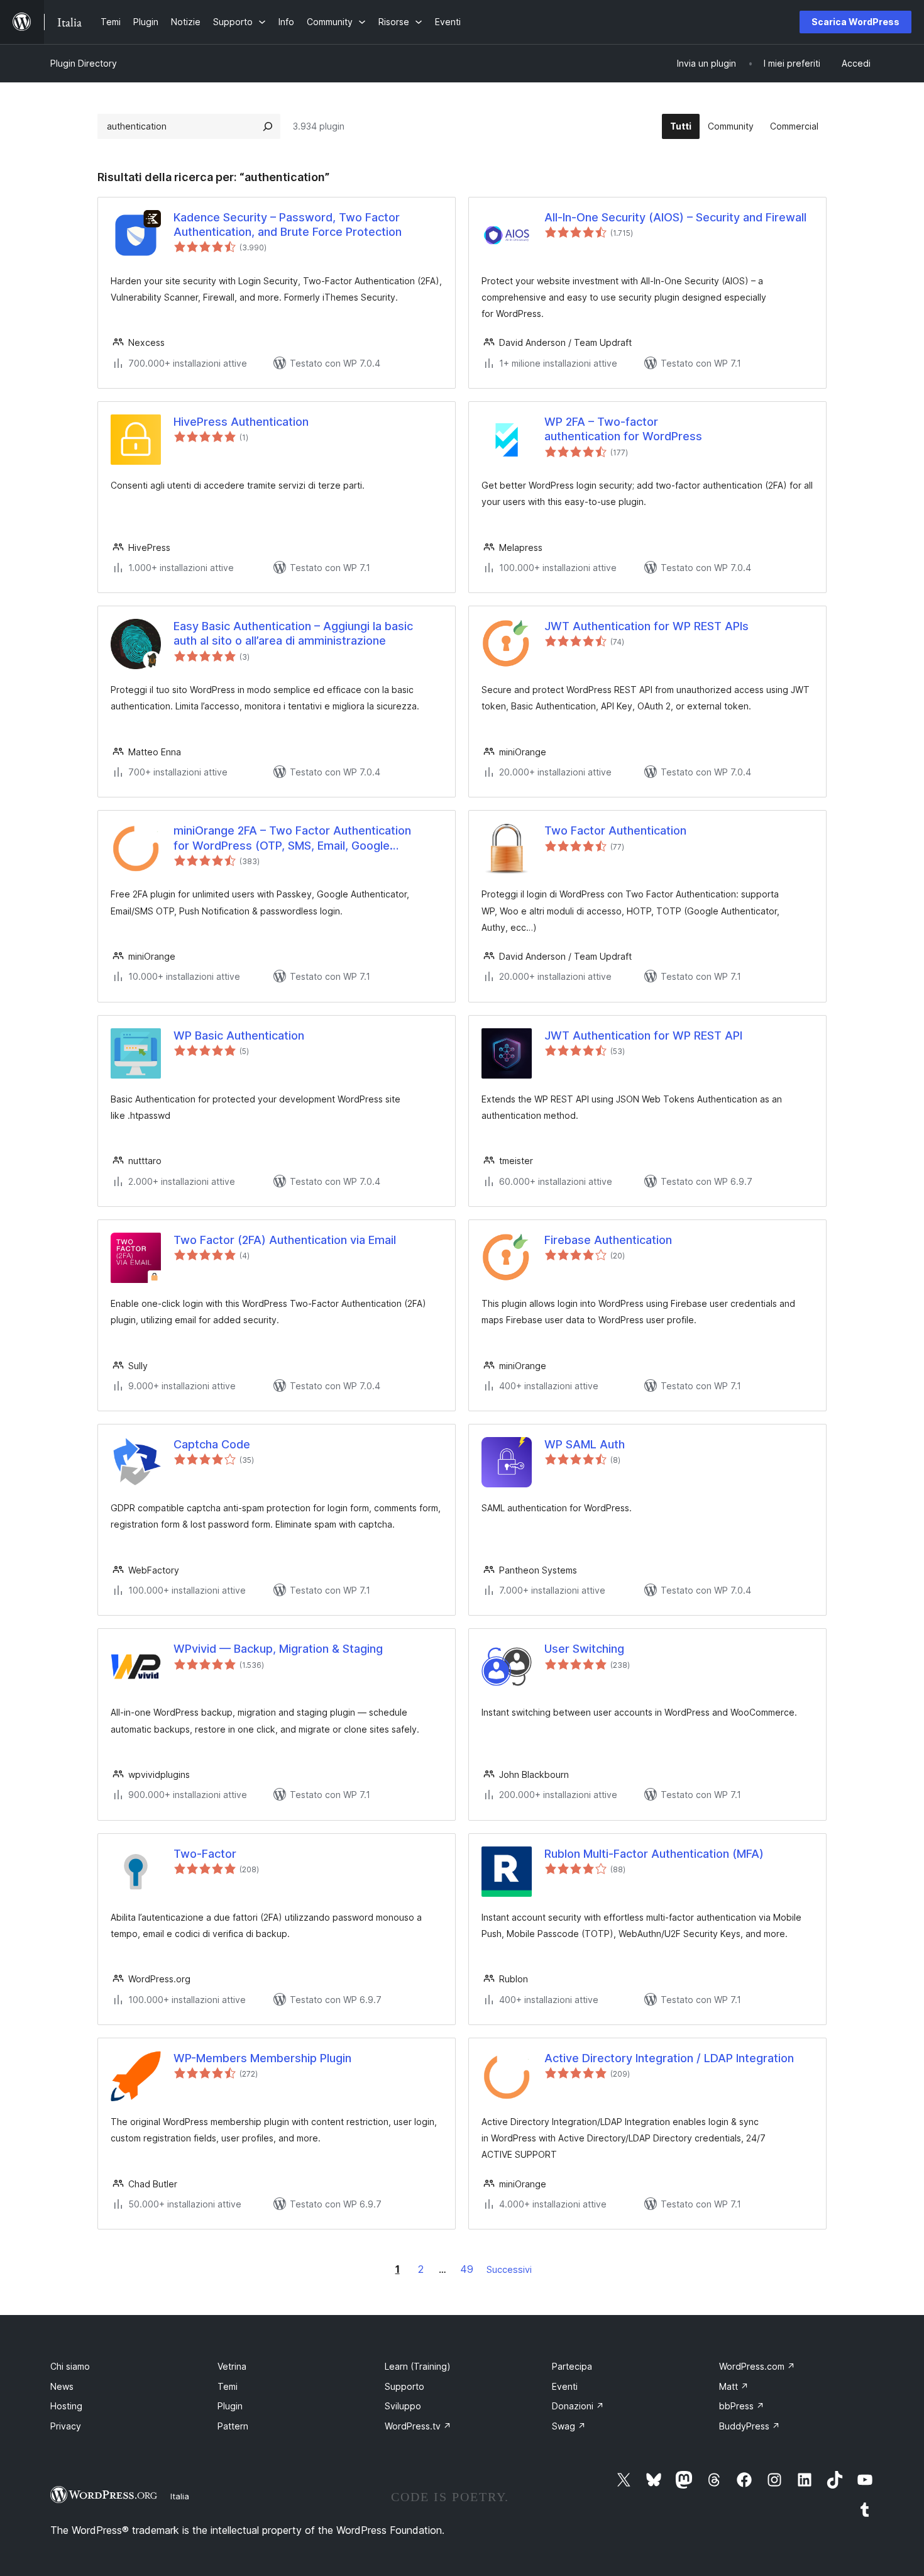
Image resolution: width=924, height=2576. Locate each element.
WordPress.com (757, 2366)
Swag (569, 2426)
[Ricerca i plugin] (268, 126)
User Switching (584, 1649)
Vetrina (232, 2366)
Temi (228, 2386)
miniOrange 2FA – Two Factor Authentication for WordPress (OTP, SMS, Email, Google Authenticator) (292, 838)
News (62, 2386)
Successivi (509, 2269)
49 (467, 2269)
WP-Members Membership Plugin (262, 2058)
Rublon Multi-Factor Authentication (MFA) (654, 1854)
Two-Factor (205, 1854)
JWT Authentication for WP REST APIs (646, 626)
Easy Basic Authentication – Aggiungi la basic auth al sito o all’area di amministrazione (293, 633)
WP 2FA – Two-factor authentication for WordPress (623, 429)
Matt (734, 2386)
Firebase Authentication (608, 1240)
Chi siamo (70, 2366)
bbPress (742, 2406)
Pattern (233, 2426)
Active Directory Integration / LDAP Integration (669, 2058)
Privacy (66, 2426)
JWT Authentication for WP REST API (643, 1035)
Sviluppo (403, 2406)
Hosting (66, 2406)
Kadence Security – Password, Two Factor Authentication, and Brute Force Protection (288, 225)
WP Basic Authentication (239, 1035)
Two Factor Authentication (615, 830)
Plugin (230, 2406)
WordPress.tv (418, 2426)
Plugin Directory (84, 63)
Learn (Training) (418, 2366)
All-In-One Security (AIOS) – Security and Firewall (675, 217)
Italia (180, 2496)
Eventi (565, 2386)
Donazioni (578, 2406)
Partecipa (572, 2366)
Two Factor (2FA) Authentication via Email (285, 1240)
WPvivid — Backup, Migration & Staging (278, 1649)
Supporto (404, 2386)
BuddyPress (750, 2426)
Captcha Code (212, 1444)
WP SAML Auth (585, 1444)
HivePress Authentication (241, 422)
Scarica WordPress (855, 22)
